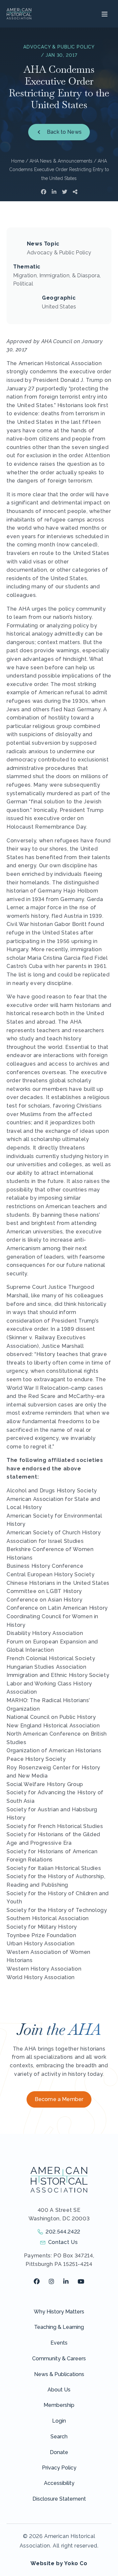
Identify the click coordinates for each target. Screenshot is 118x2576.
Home (18, 161)
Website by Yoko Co (59, 2563)
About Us (59, 2390)
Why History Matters (59, 2312)
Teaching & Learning (59, 2327)
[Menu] (104, 14)
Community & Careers (59, 2359)
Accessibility (59, 2483)
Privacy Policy (59, 2468)
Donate (59, 2452)
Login (59, 2421)
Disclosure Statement (59, 2499)
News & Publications (59, 2374)
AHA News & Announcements (61, 161)
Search (59, 2437)
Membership (59, 2405)
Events (59, 2343)
